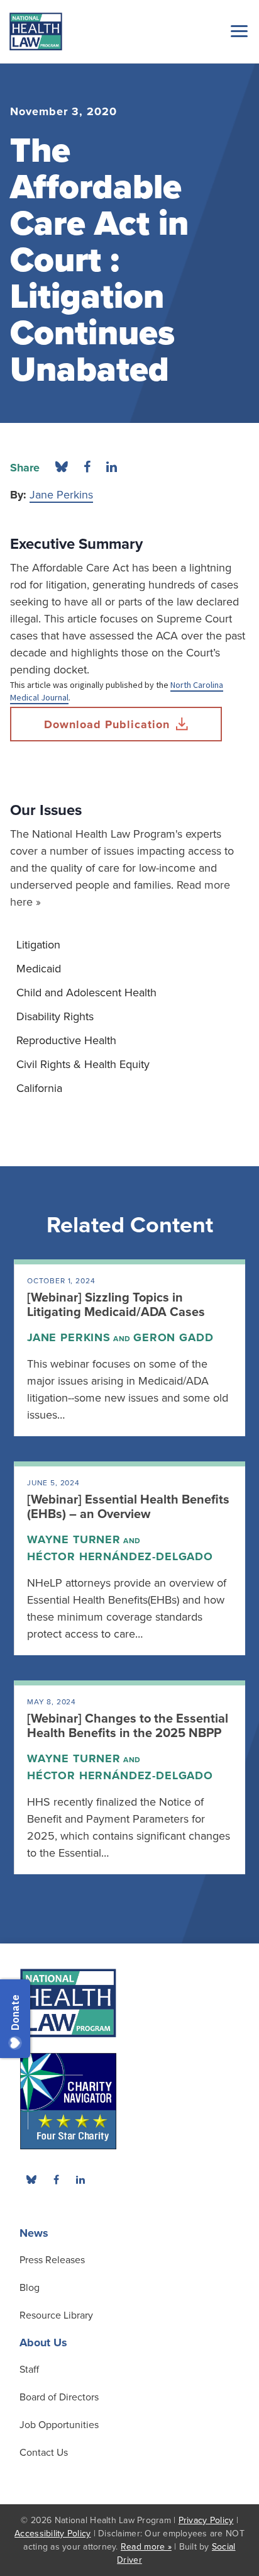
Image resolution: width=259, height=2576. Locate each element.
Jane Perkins (61, 495)
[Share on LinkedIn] (112, 468)
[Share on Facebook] (87, 468)
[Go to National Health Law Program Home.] (36, 31)
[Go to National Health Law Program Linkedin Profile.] (80, 2179)
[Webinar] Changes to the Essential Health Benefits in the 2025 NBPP (128, 1726)
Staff (29, 2370)
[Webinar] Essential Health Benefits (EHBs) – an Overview (128, 1507)
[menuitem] (129, 945)
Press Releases (52, 2260)
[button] (237, 31)
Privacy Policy (206, 2520)
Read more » (146, 2547)
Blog (30, 2288)
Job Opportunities (59, 2425)
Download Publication (107, 724)
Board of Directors (59, 2397)
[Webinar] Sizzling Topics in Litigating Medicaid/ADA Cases (116, 1305)
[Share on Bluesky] (62, 468)
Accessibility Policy (52, 2534)
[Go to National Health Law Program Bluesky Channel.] (31, 2179)
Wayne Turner (74, 1539)
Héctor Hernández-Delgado (120, 1556)
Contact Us (44, 2453)
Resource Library (56, 2315)
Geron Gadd (173, 1337)
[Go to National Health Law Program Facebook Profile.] (56, 2179)
